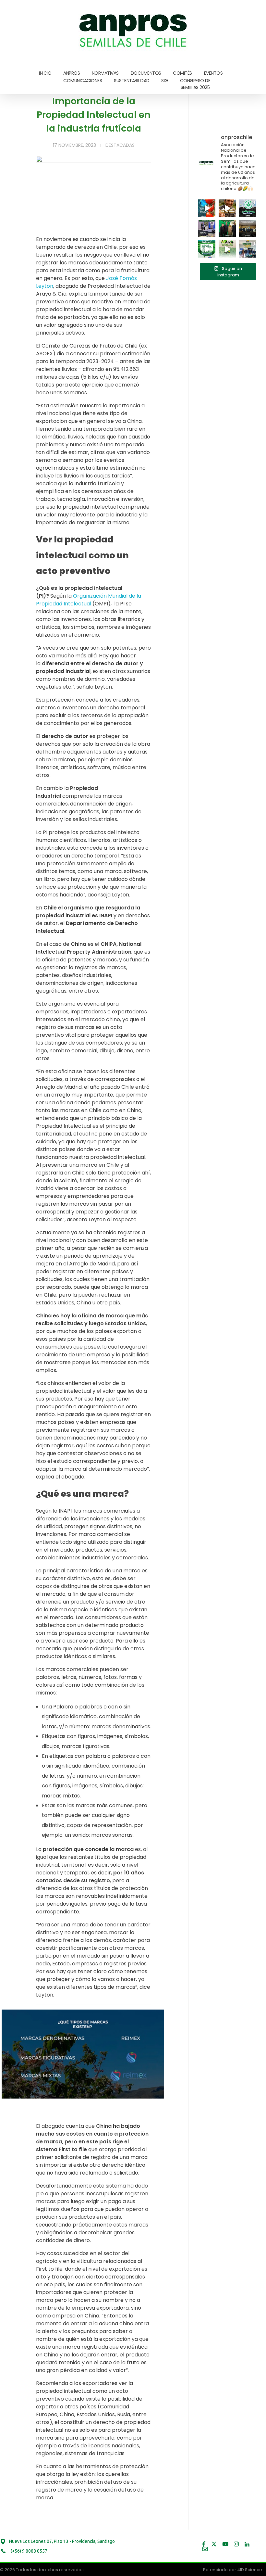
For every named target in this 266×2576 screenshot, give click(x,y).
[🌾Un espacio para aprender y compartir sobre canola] (248, 249)
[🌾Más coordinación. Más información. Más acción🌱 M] (248, 228)
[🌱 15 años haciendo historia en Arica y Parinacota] (227, 249)
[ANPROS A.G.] (134, 29)
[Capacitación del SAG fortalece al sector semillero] (207, 228)
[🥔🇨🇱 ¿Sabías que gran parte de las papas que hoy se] (227, 208)
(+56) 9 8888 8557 (29, 2551)
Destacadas (120, 145)
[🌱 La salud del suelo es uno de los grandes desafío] (248, 208)
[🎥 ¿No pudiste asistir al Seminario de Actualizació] (207, 249)
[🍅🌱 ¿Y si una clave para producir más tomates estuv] (207, 208)
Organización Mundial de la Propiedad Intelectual (89, 600)
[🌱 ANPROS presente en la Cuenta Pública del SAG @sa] (227, 228)
